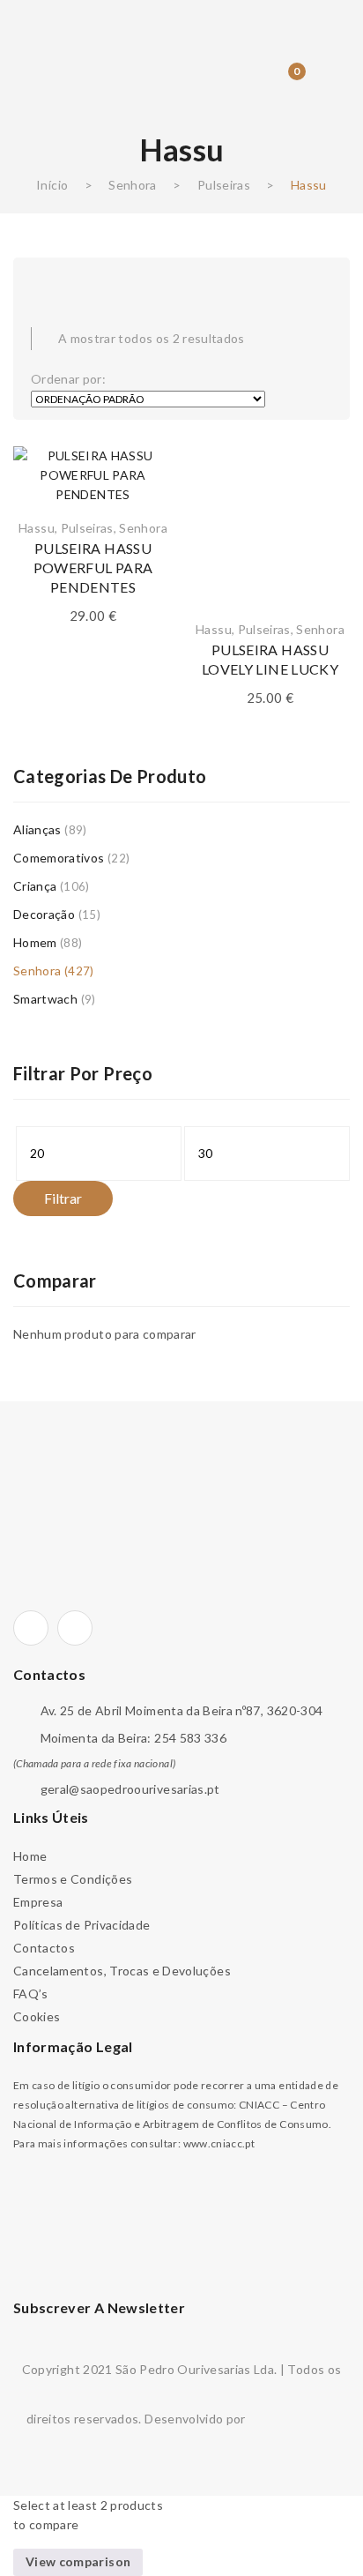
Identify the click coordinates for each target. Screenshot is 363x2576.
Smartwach (45, 999)
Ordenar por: (68, 379)
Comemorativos (59, 858)
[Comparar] (146, 499)
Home (30, 1856)
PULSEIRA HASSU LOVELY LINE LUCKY (270, 659)
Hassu (37, 528)
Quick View (323, 530)
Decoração (44, 914)
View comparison (78, 2561)
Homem (35, 942)
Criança (35, 886)
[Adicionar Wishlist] (146, 468)
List (75, 280)
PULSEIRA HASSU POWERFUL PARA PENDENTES (93, 567)
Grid (40, 280)
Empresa (38, 1902)
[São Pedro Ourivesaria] (182, 47)
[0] (284, 82)
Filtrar (63, 1198)
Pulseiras (224, 185)
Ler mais (323, 561)
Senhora (132, 185)
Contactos (44, 1948)
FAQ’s (31, 1994)
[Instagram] (75, 1628)
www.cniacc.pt (219, 2143)
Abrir (40, 23)
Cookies (37, 2016)
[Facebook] (31, 1628)
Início (52, 185)
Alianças (37, 829)
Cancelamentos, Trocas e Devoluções (122, 1971)
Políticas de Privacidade (81, 1925)
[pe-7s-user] (252, 84)
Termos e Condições (73, 1879)
